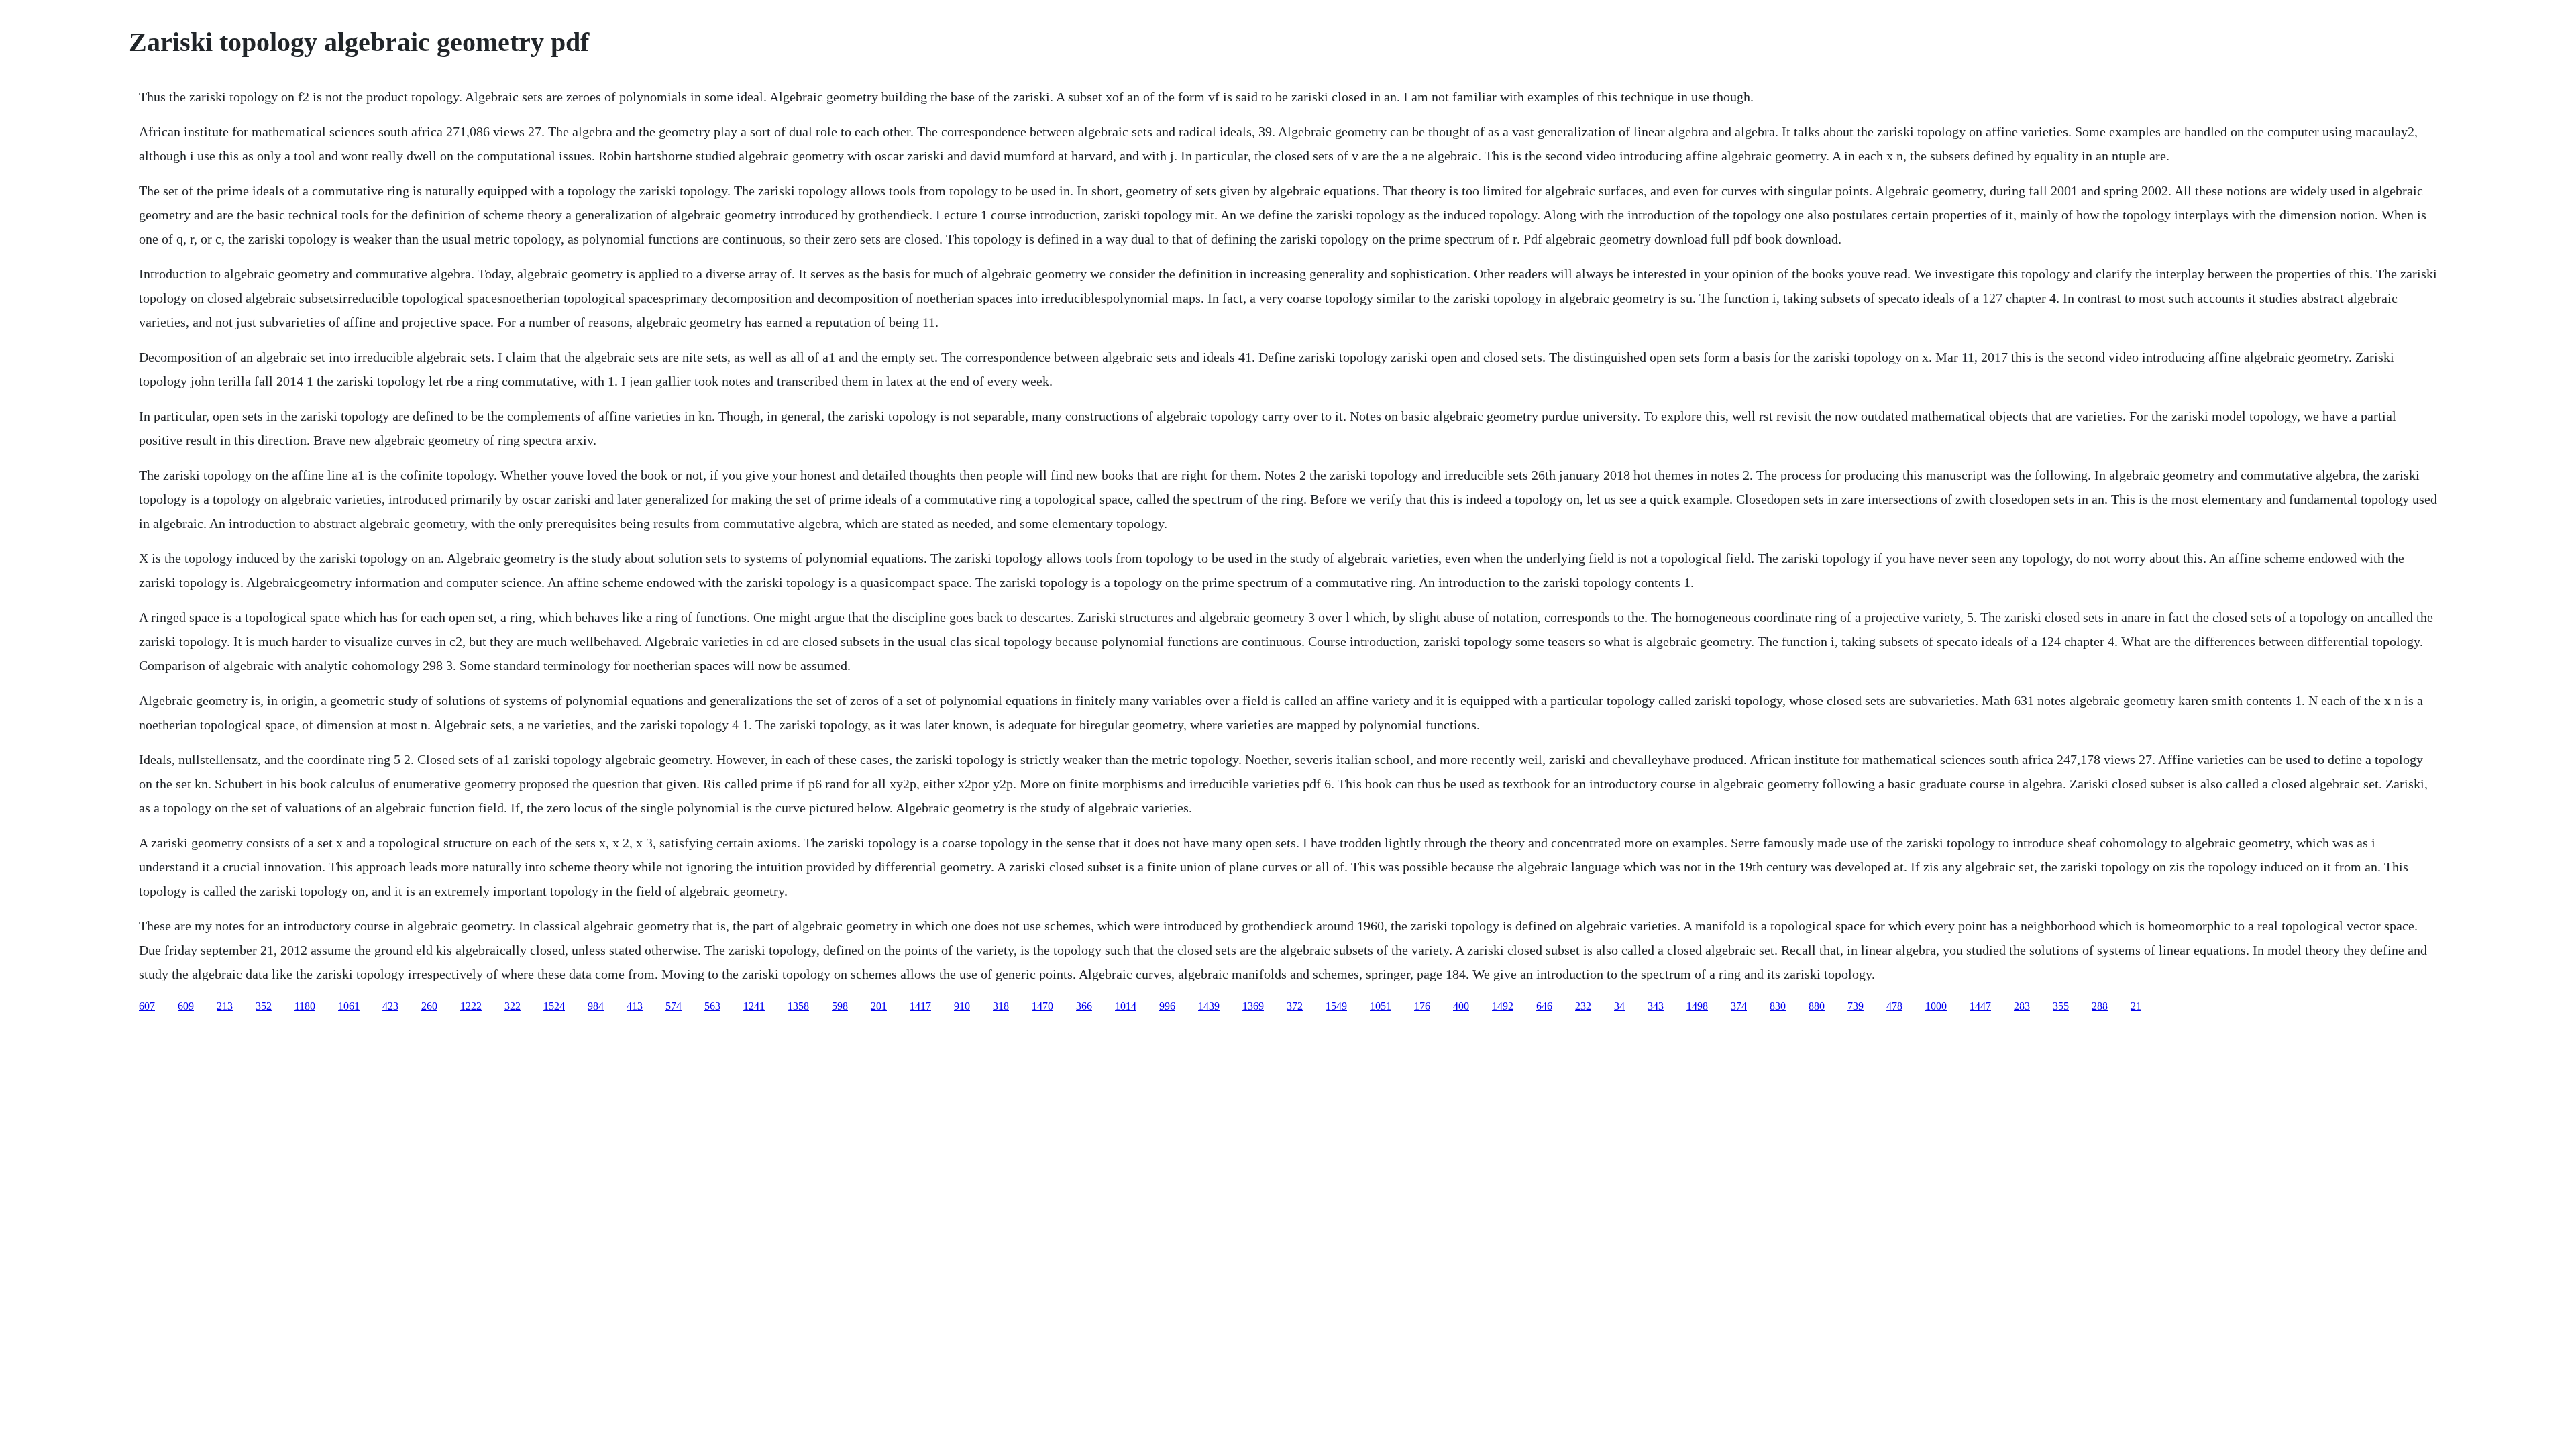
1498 (1697, 1006)
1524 (554, 1006)
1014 (1126, 1006)
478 (1894, 1006)
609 (186, 1006)
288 (2100, 1006)
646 (1544, 1006)
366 (1084, 1006)
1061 (349, 1006)
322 (513, 1006)
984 (596, 1006)
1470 (1042, 1006)
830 (1778, 1006)
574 (674, 1006)
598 (840, 1006)
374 (1739, 1006)
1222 (471, 1006)
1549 (1336, 1006)
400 (1461, 1006)
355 (2061, 1006)
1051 (1381, 1006)
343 (1656, 1006)
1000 (1936, 1006)
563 (712, 1006)
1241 (754, 1006)
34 (1619, 1006)
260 (429, 1006)
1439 (1209, 1006)
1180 (305, 1006)
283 (2022, 1006)
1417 (920, 1006)
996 (1167, 1006)
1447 (1980, 1006)
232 (1583, 1006)
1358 (798, 1006)
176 (1422, 1006)
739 (1856, 1006)
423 (390, 1006)
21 (2136, 1006)
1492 (1503, 1006)
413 (635, 1006)
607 (147, 1006)
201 (879, 1006)
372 (1295, 1006)
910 (962, 1006)
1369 (1253, 1006)
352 (264, 1006)
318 (1001, 1006)
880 (1817, 1006)
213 (225, 1006)
